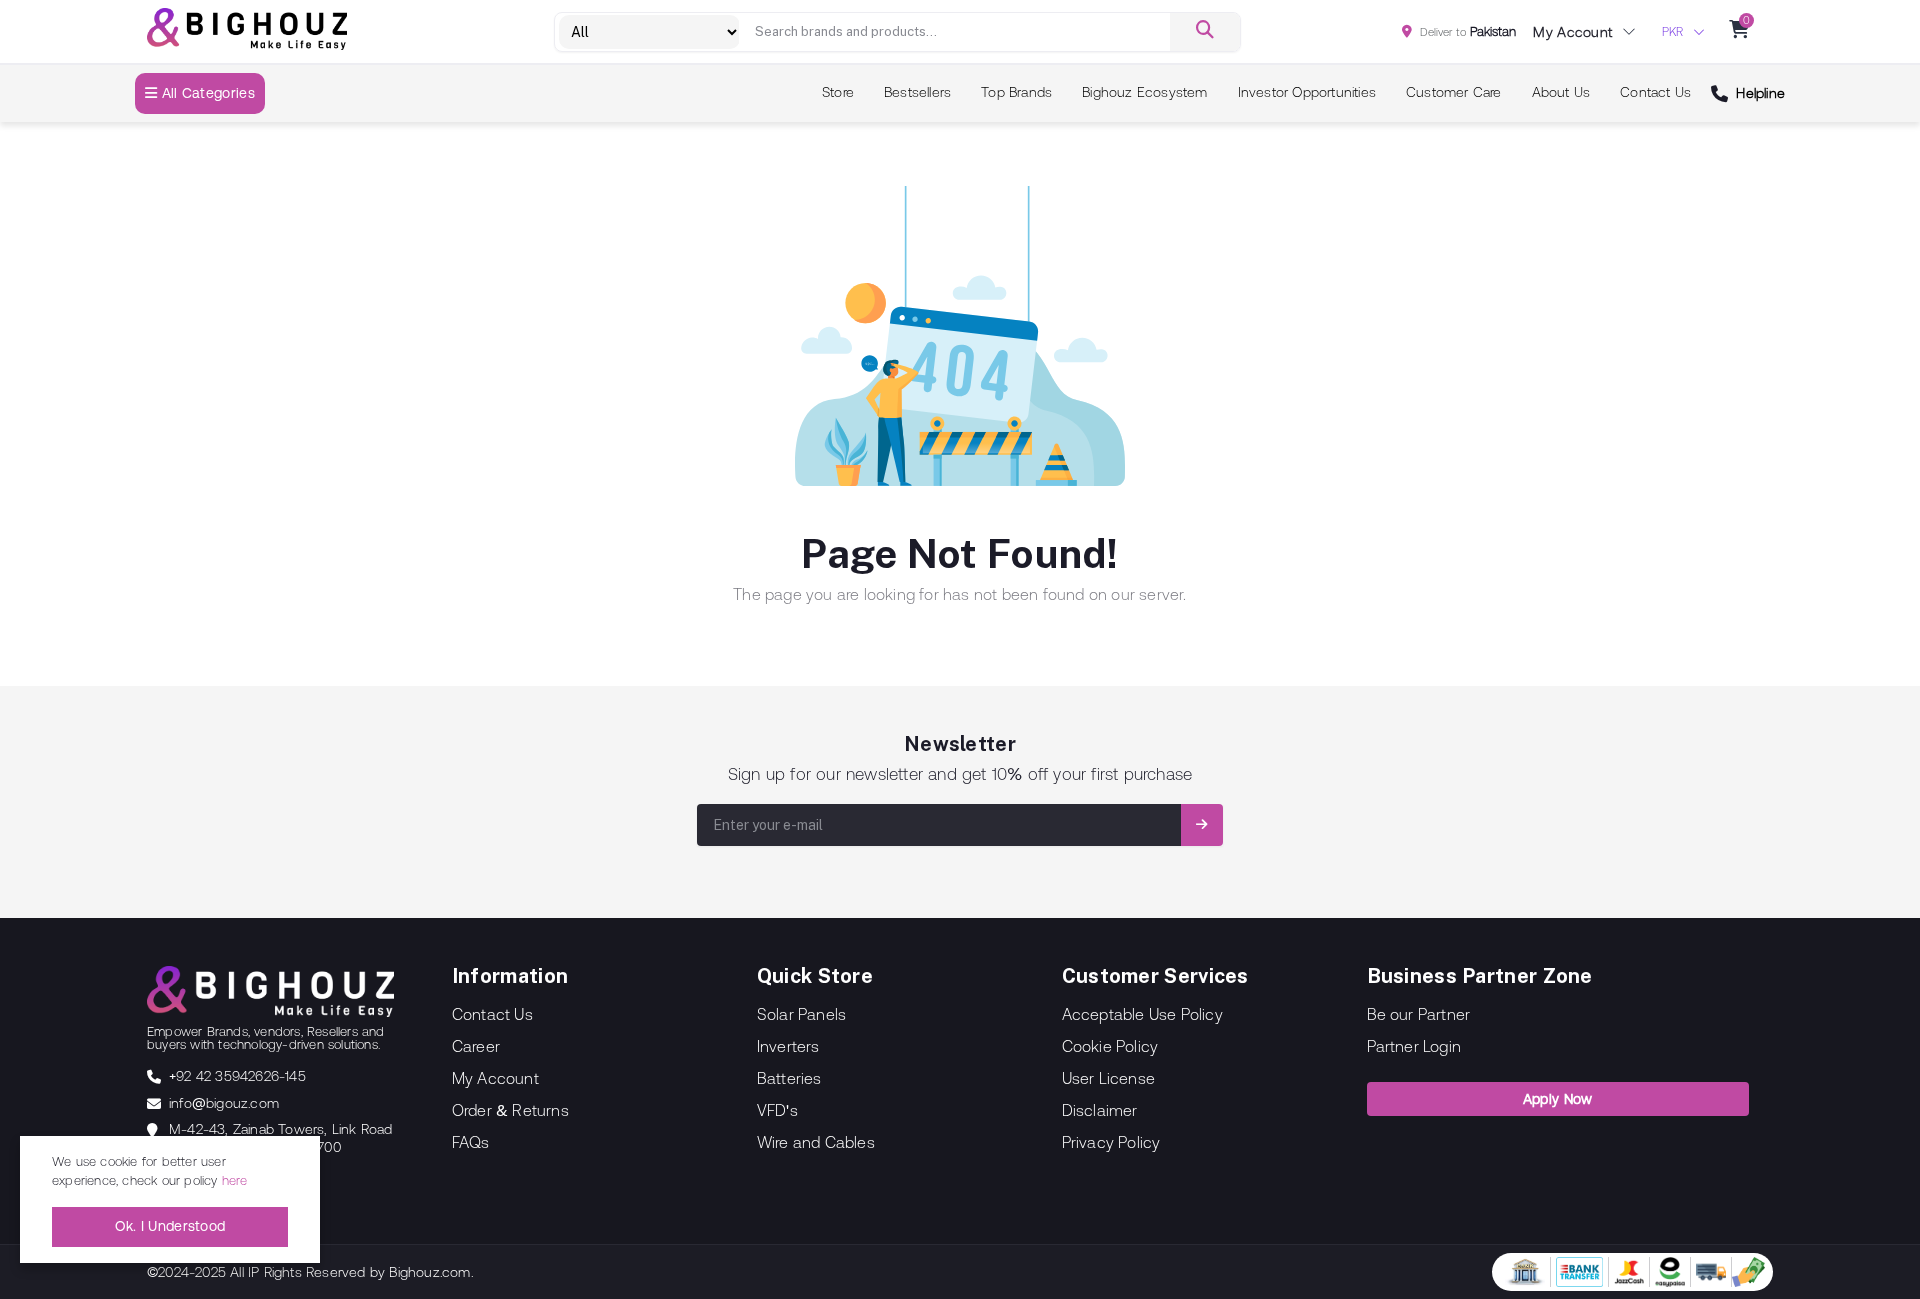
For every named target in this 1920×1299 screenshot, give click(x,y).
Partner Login (1414, 1046)
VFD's (777, 1110)
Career (476, 1046)
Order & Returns (510, 1110)
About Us (1561, 92)
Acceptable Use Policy (1142, 1014)
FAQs (471, 1142)
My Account (495, 1078)
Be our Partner (1419, 1014)
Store (838, 92)
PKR (1672, 32)
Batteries (789, 1078)
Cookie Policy (1110, 1046)
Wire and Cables (816, 1142)
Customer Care (1454, 92)
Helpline (1760, 93)
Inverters (788, 1046)
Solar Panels (801, 1014)
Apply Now (1558, 1099)
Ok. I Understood (170, 1226)
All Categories (206, 93)
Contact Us (1655, 92)
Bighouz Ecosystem (1144, 92)
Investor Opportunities (1307, 92)
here (235, 1180)
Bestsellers (917, 92)
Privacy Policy (1111, 1142)
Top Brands (1016, 92)
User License (1108, 1078)
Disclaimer (1100, 1110)
